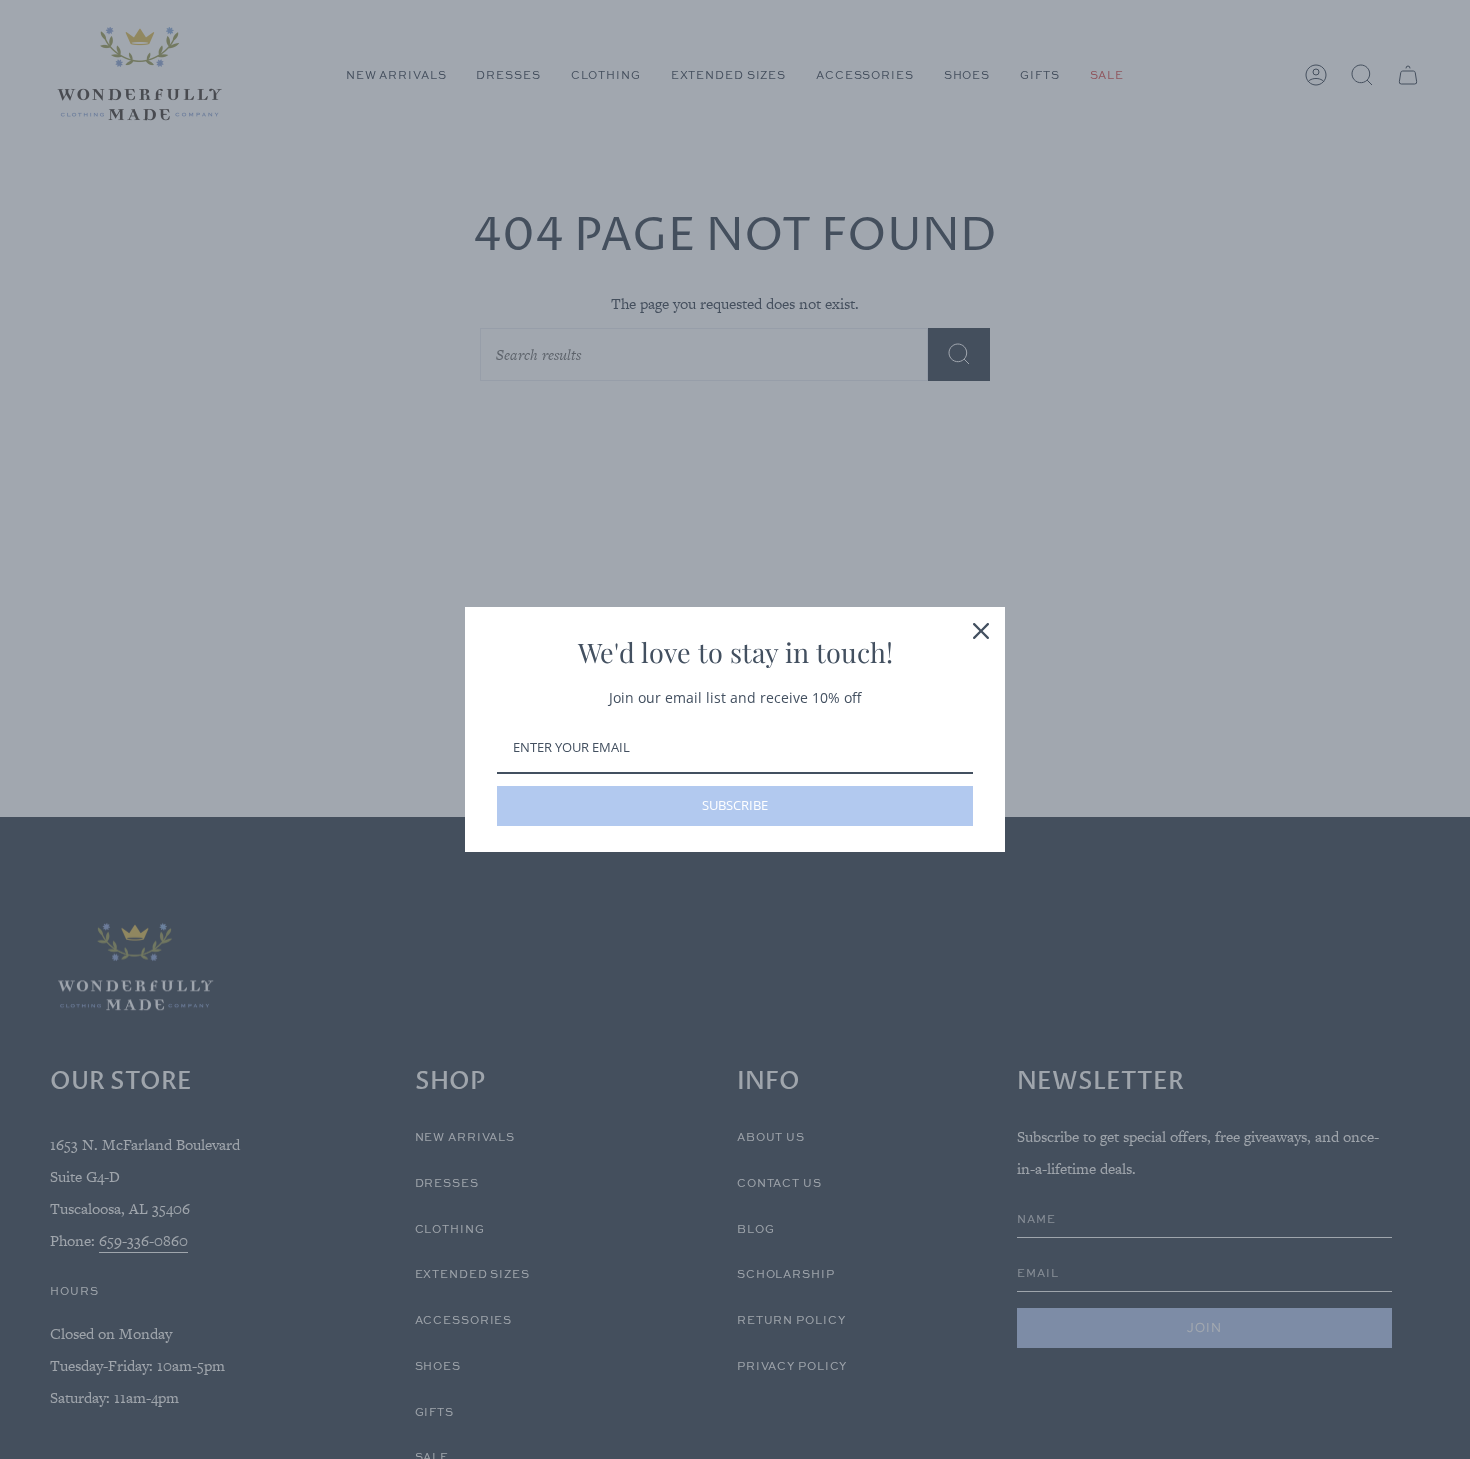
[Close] (981, 631)
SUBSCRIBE (735, 805)
